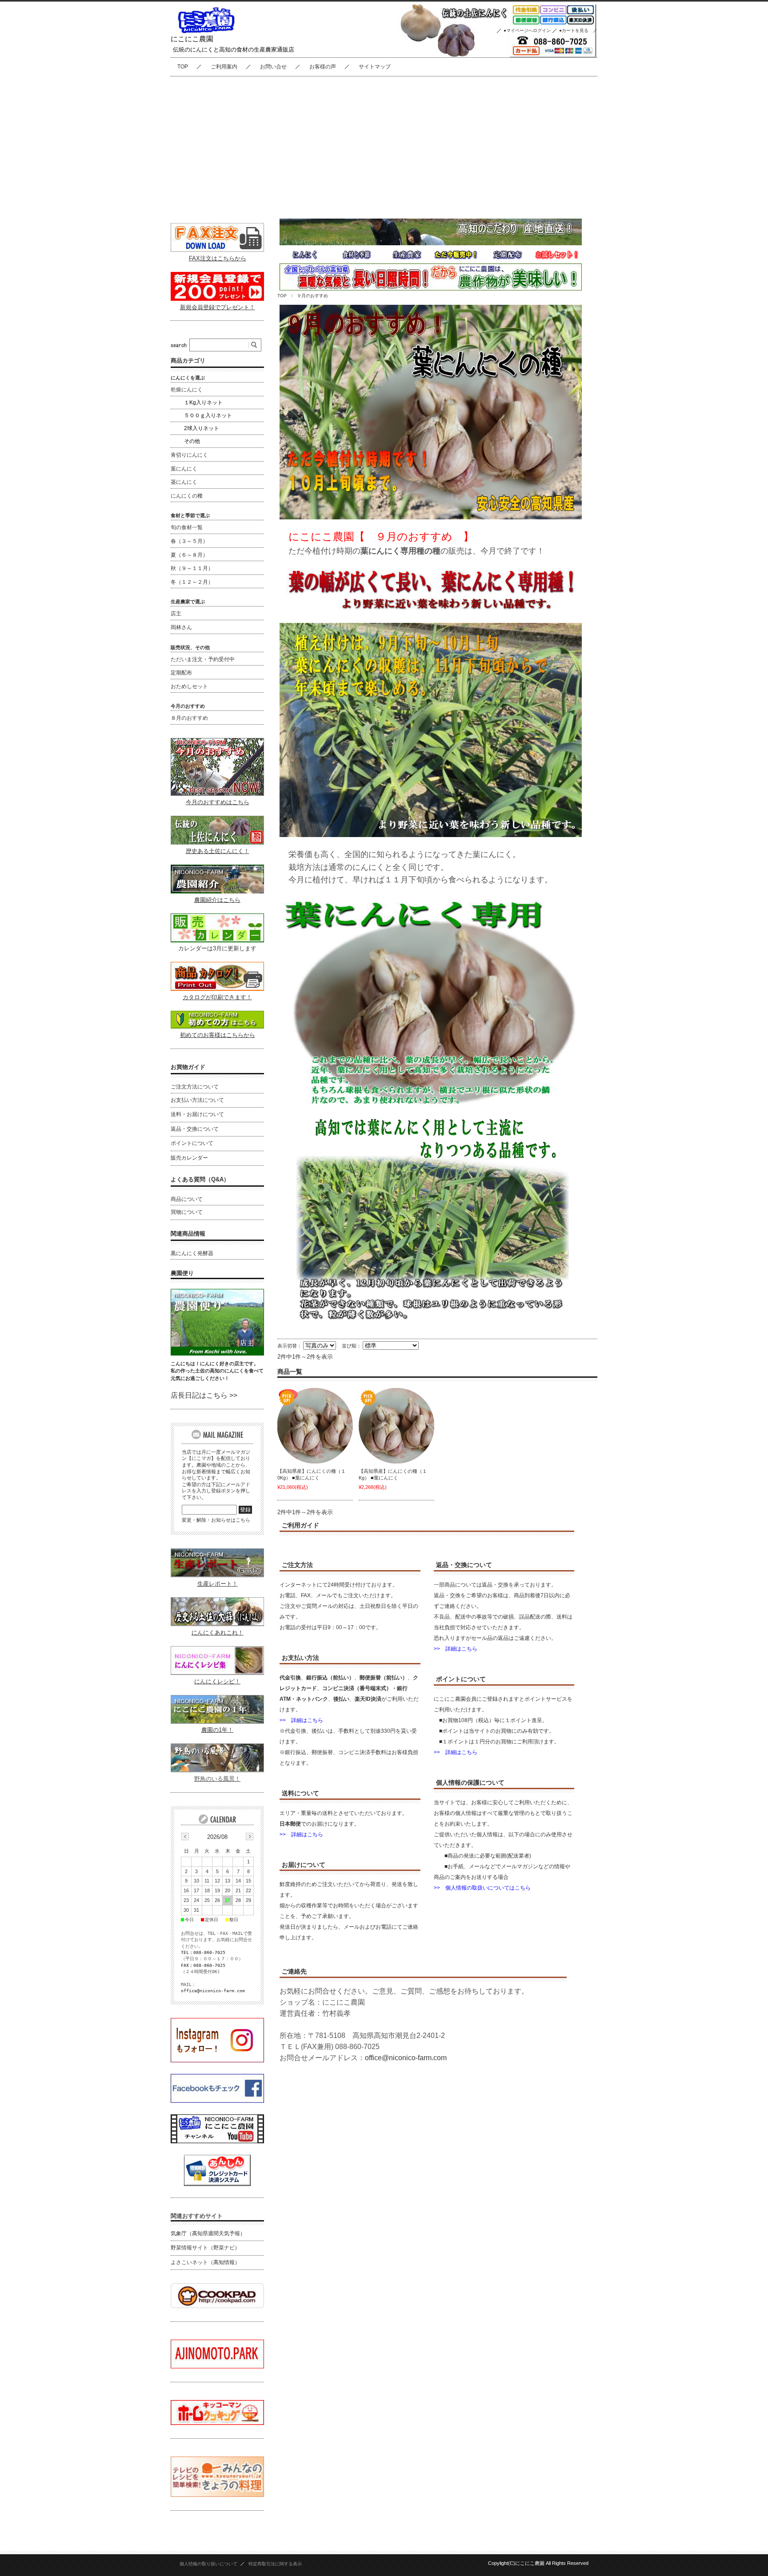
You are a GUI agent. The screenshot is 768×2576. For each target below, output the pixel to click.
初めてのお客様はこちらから (218, 1035)
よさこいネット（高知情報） (205, 2262)
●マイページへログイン (527, 30)
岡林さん (181, 627)
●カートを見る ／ (578, 30)
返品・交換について (195, 1129)
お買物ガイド (188, 1067)
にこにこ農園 (192, 39)
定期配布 (181, 673)
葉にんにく (184, 469)
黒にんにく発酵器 (192, 1253)
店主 (176, 614)
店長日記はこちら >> (204, 1395)
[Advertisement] (384, 143)
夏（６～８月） (189, 555)
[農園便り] (217, 1353)
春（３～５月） (189, 541)
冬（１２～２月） (192, 582)
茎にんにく (184, 482)
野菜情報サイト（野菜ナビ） (205, 2248)
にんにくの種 (187, 496)
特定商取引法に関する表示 (275, 2564)
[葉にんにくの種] (396, 1426)
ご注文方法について (195, 1087)
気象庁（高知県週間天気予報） (208, 2233)
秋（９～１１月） (192, 568)
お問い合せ (273, 67)
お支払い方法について (197, 1100)
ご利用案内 (224, 67)
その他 (192, 441)
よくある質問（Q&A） (200, 1179)
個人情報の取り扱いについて (208, 2564)
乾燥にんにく (187, 390)
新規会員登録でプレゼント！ (218, 307)
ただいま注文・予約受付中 (203, 659)
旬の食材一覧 (187, 527)
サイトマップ (375, 67)
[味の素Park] (217, 2366)
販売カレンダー (189, 1158)
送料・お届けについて (197, 1114)
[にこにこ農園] (206, 31)
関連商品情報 (188, 1234)
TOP (183, 67)
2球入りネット (202, 428)
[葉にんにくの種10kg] (315, 1426)
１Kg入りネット (203, 403)
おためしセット (189, 686)
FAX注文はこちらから (218, 258)
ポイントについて (192, 1143)
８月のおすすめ (189, 718)
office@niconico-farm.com (406, 2058)
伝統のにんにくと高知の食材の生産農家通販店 (234, 50)
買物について (187, 1212)
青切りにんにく (189, 455)
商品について (187, 1199)
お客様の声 (323, 67)
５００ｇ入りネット (208, 415)
